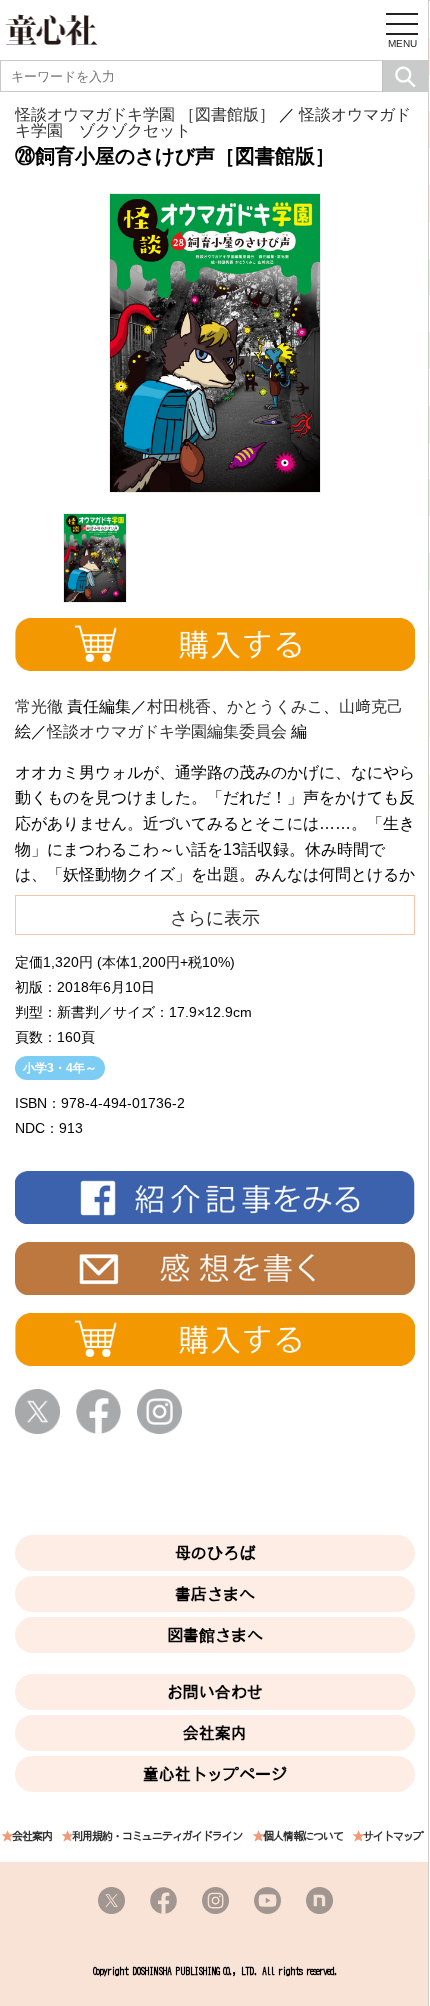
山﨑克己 (371, 706)
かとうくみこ (275, 706)
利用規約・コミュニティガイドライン (157, 1836)
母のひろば (215, 1553)
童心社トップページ (215, 1774)
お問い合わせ (215, 1692)
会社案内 (215, 1733)
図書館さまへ (215, 1635)
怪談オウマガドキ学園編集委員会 (167, 731)
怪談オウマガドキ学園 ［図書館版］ (145, 114)
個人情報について (303, 1836)
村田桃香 (179, 706)
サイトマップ (393, 1836)
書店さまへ (215, 1594)
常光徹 (39, 706)
